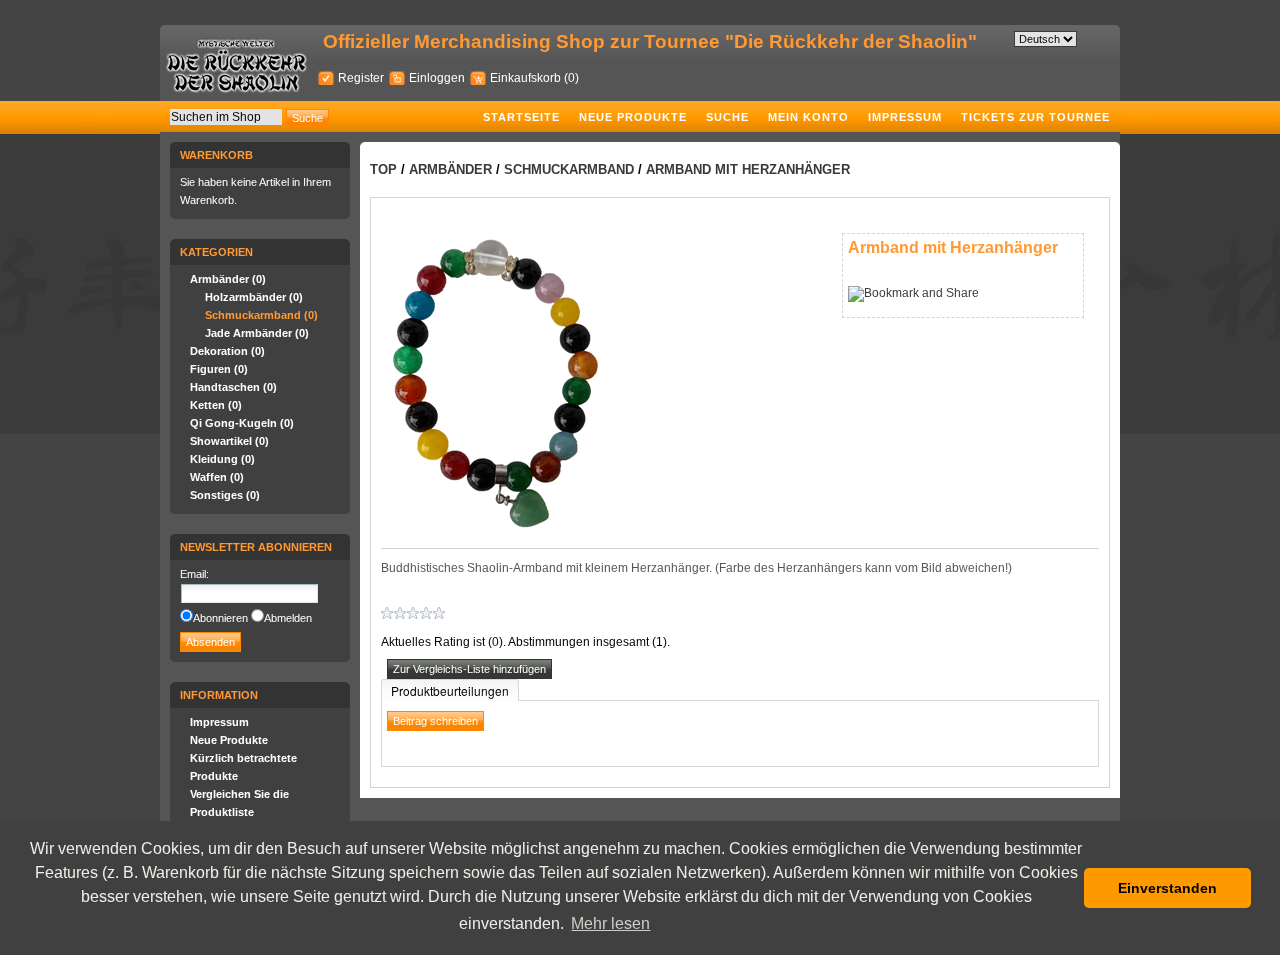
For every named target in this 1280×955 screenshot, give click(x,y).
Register (361, 78)
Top (383, 169)
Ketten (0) (216, 405)
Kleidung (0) (222, 459)
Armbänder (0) (228, 279)
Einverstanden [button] (1167, 888)
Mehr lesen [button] (610, 923)
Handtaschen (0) (233, 387)
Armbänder (450, 169)
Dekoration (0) (227, 351)
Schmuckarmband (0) (261, 315)
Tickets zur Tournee (1035, 117)
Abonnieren (220, 618)
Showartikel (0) (229, 441)
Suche (727, 117)
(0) (571, 78)
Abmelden (288, 618)
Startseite (521, 117)
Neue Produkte (633, 117)
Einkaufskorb (527, 78)
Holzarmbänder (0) (254, 297)
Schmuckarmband (569, 169)
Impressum (905, 117)
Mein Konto (808, 117)
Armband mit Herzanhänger (748, 169)
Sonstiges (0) (225, 495)
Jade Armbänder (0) (257, 333)
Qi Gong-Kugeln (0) (242, 423)
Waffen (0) (217, 477)
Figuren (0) (219, 369)
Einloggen (437, 78)
